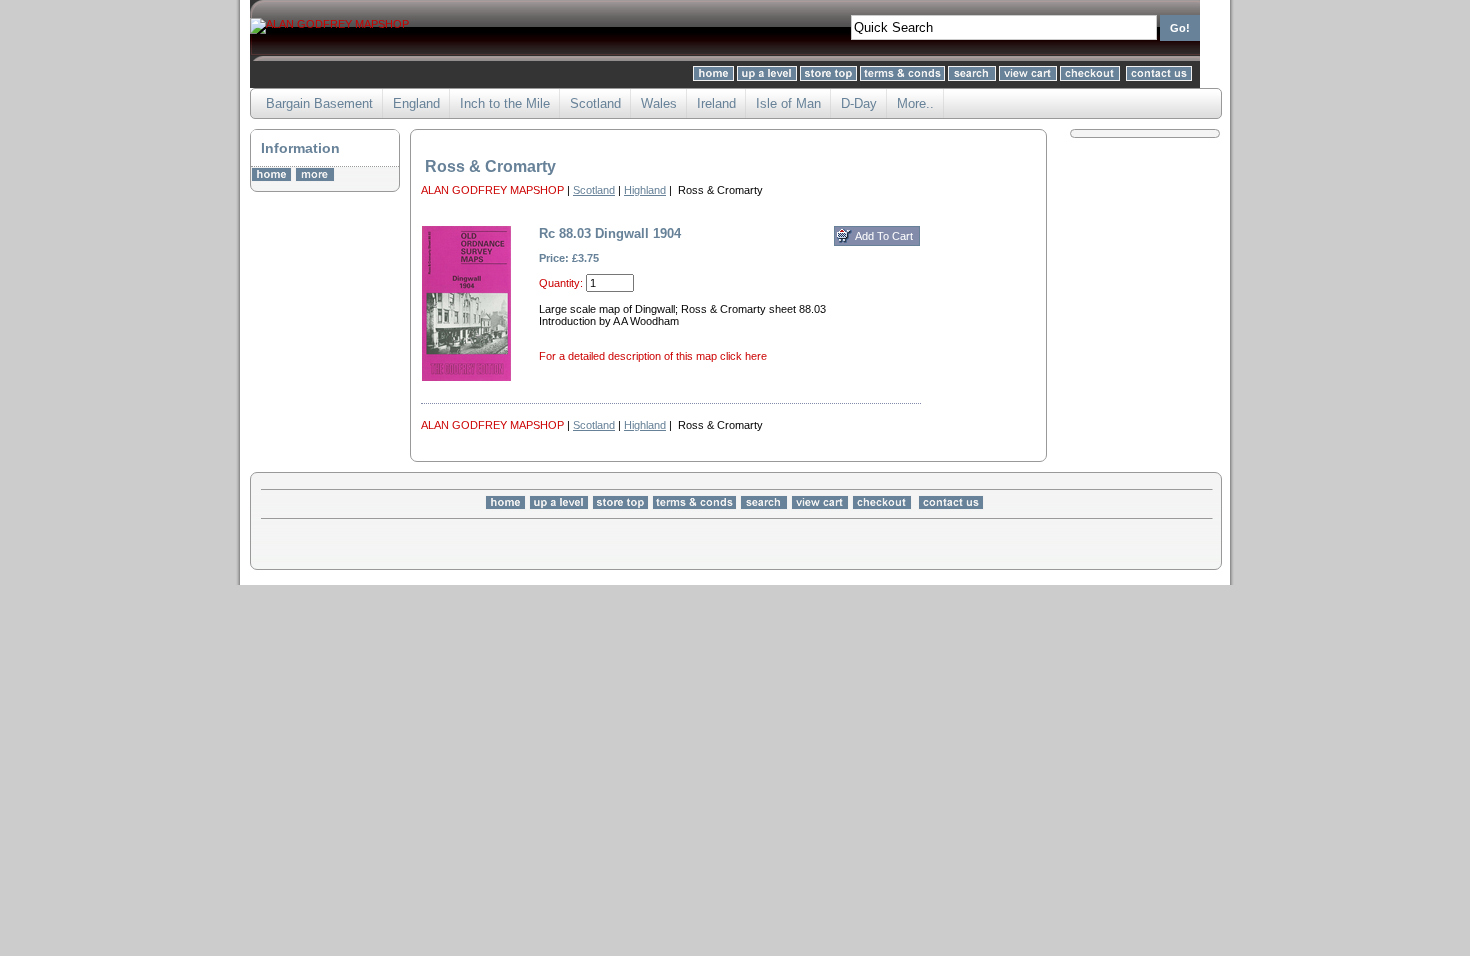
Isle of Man (788, 103)
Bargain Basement (319, 103)
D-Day (859, 103)
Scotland (595, 103)
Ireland (716, 103)
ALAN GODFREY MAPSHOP (492, 190)
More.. (915, 103)
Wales (659, 103)
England (416, 103)
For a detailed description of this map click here (653, 356)
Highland (645, 190)
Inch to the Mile (505, 103)
